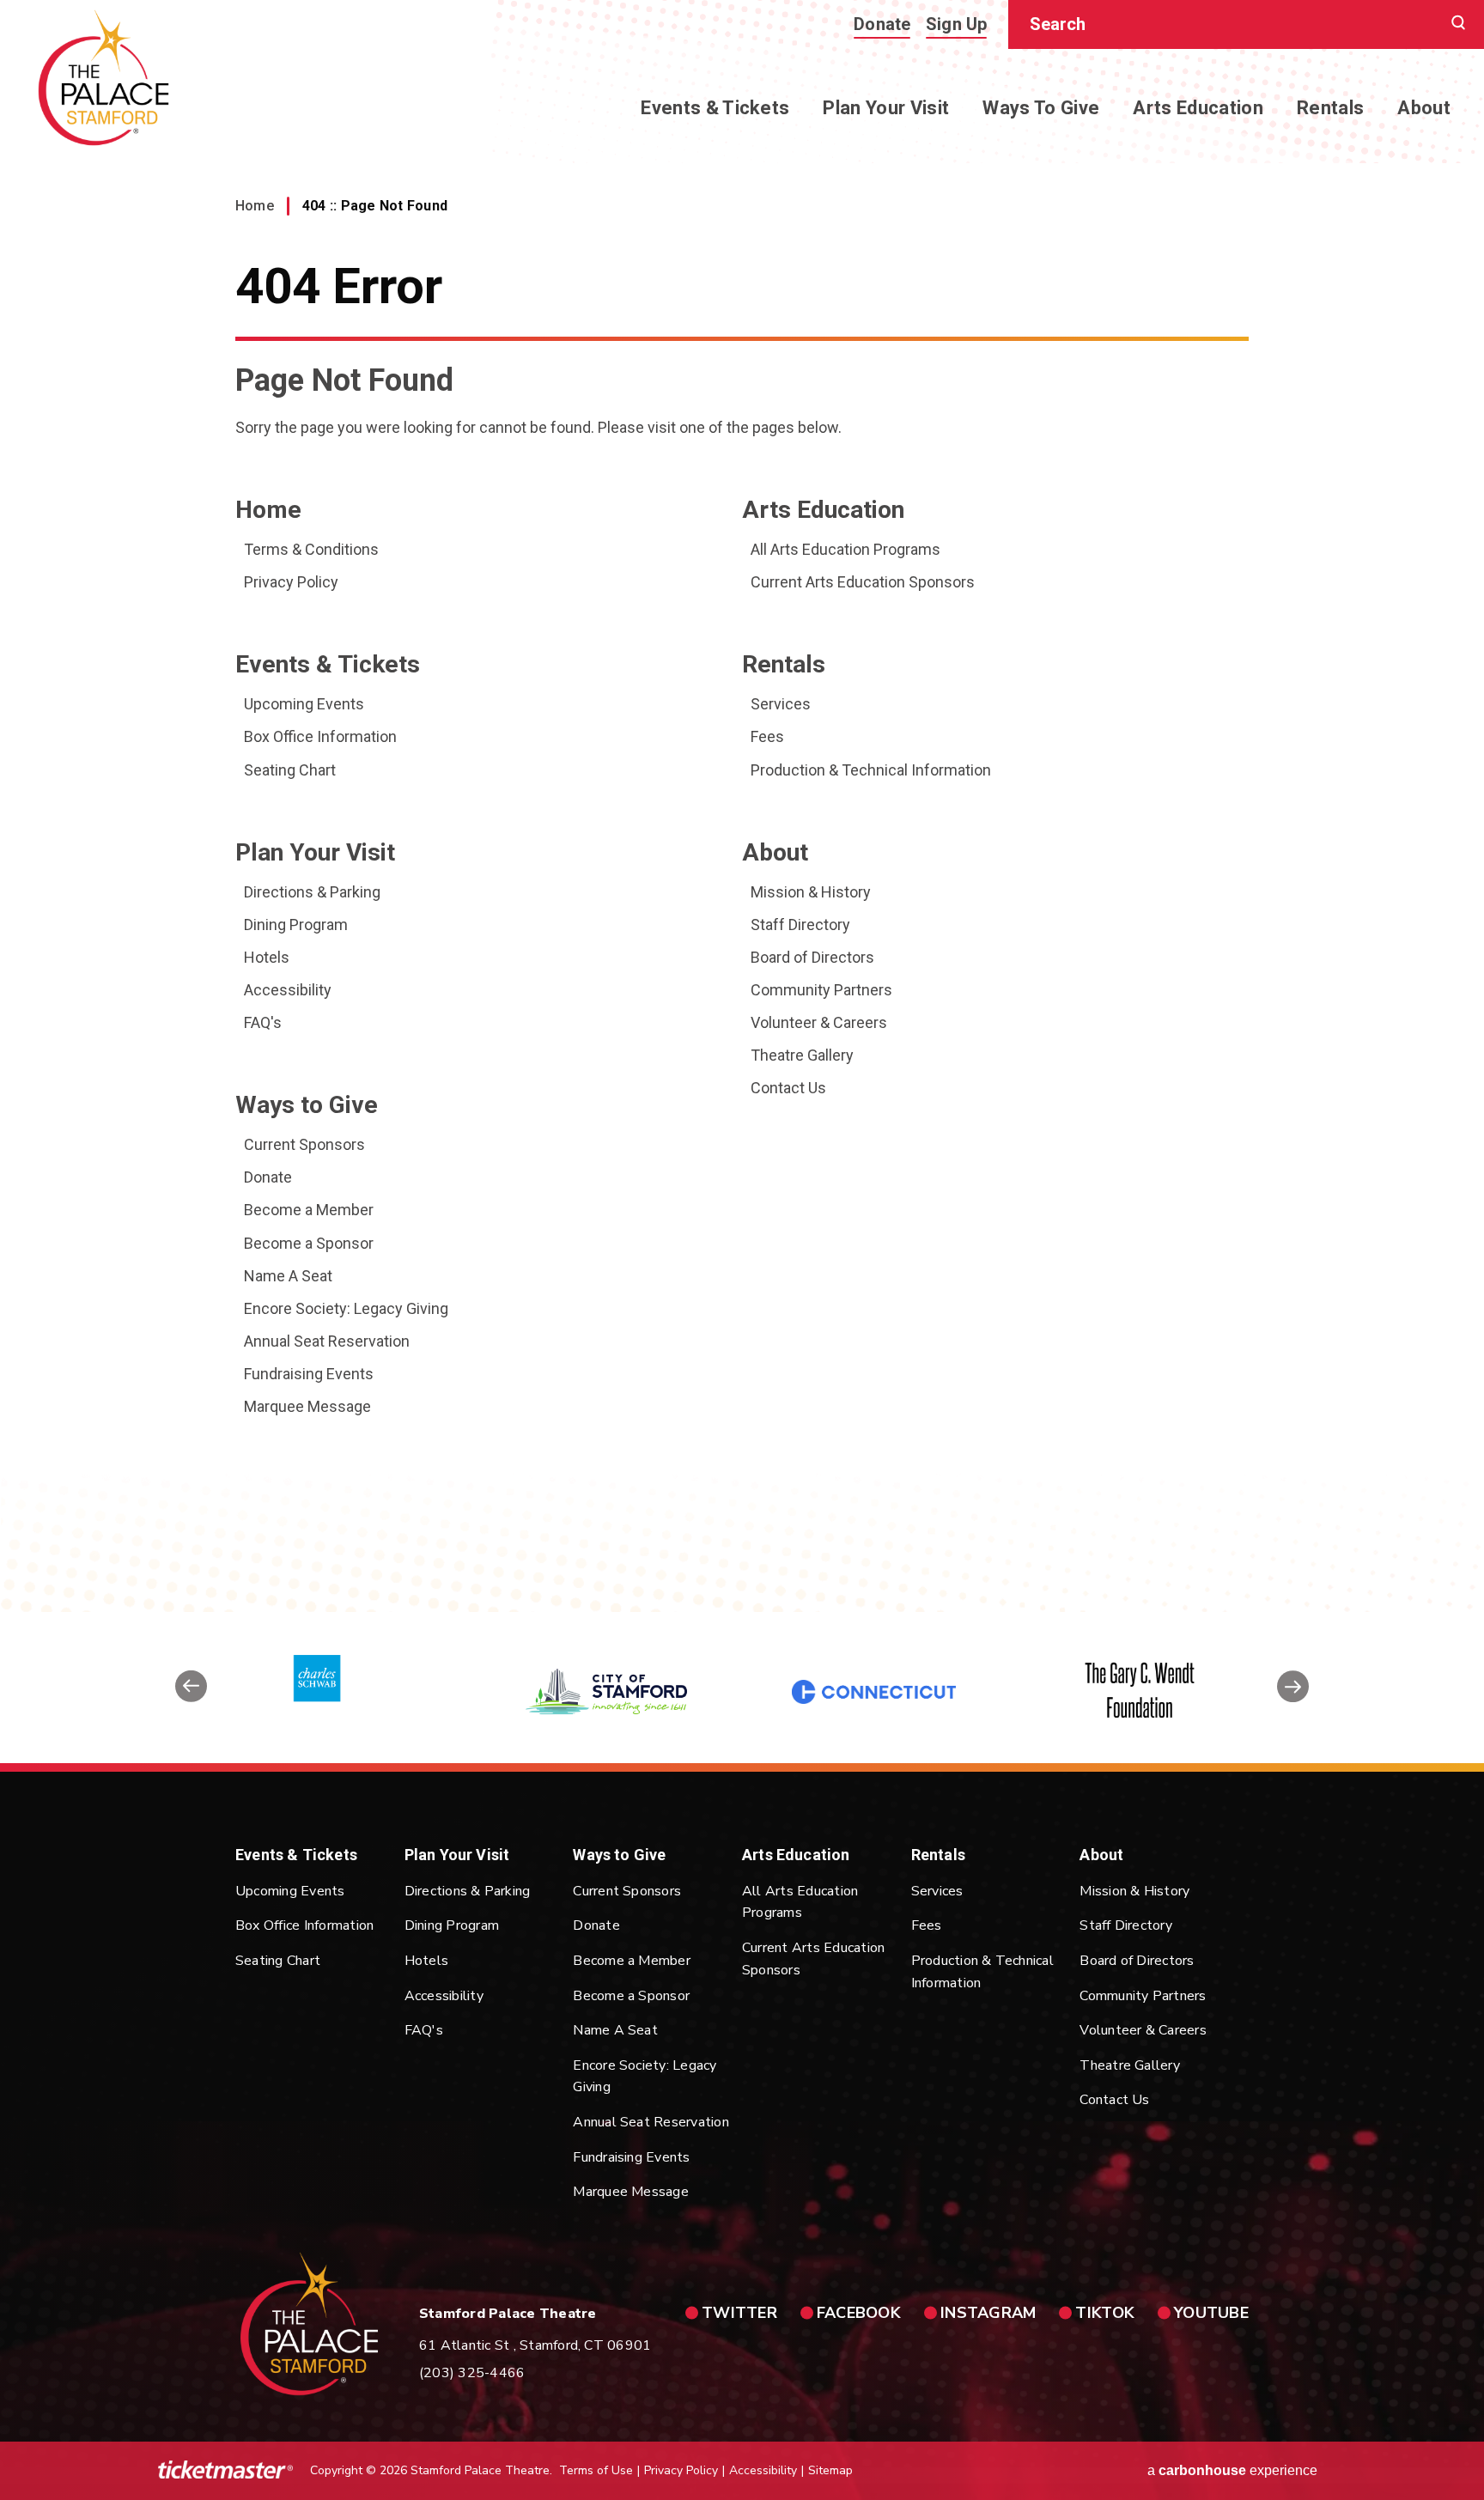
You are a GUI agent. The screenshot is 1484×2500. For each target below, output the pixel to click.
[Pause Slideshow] (1286, 1636)
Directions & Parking (312, 892)
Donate (882, 24)
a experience (1232, 2470)
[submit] (1458, 24)
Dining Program (296, 925)
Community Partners (821, 990)
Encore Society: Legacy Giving (346, 1308)
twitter (739, 2313)
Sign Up (957, 24)
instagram (988, 2313)
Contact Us (788, 1088)
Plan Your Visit (886, 108)
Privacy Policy (291, 582)
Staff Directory (800, 925)
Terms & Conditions (311, 549)
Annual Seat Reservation (327, 1341)
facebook (859, 2313)
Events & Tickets (715, 108)
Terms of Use (596, 2471)
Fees (767, 736)
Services (781, 704)
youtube (1211, 2313)
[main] (742, 806)
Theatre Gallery (802, 1055)
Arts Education (1198, 108)
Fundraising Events (309, 1374)
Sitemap (830, 2471)
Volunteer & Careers (819, 1022)
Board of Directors (812, 957)
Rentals (1330, 108)
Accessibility (288, 990)
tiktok (1105, 2313)
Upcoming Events (304, 704)
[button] (191, 1692)
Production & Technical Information (871, 770)
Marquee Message (307, 1406)
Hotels (267, 957)
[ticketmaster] (225, 2471)
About (1424, 108)
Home (255, 206)
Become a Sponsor (309, 1243)
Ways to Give (1041, 108)
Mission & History (811, 892)
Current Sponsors (304, 1144)
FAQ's (263, 1022)
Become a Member (309, 1210)
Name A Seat (288, 1276)
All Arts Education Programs (845, 549)
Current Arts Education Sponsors (863, 582)
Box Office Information (320, 736)
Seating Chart (290, 770)
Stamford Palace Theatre (103, 78)
